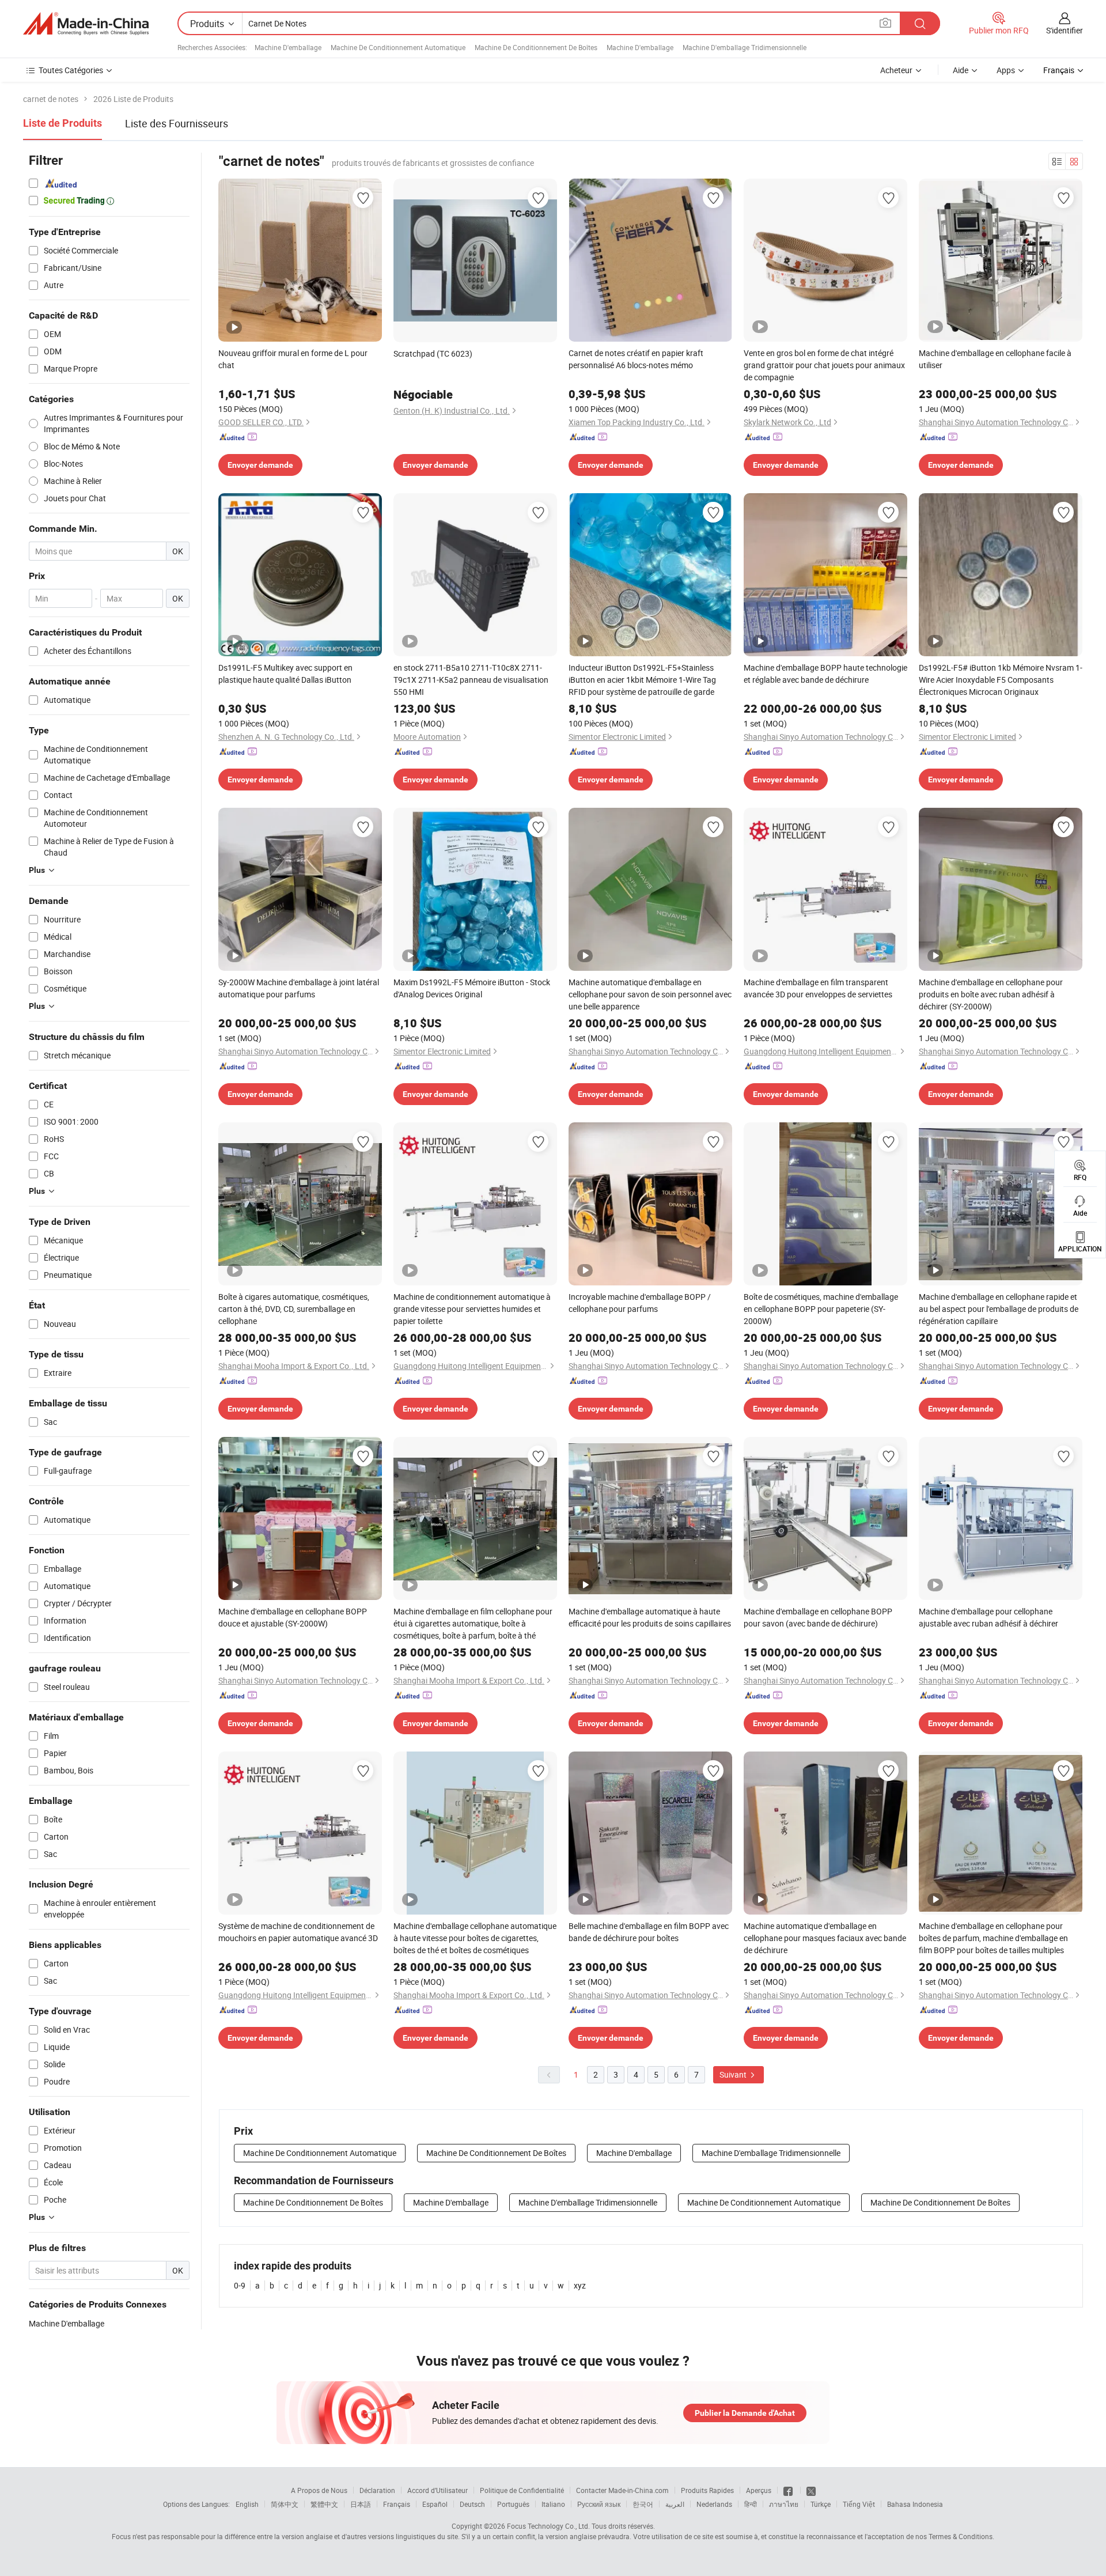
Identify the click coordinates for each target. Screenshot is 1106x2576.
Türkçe (821, 2504)
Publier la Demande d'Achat (745, 2413)
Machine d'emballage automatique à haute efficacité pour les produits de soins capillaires (650, 1617)
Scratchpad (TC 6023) (433, 353)
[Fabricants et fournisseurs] (86, 24)
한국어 (643, 2504)
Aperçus (759, 2490)
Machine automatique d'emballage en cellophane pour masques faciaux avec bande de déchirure (825, 1938)
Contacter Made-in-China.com (622, 2490)
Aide (961, 70)
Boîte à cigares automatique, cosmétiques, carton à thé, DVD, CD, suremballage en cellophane (294, 1309)
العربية (675, 2504)
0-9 (240, 2285)
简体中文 (285, 2504)
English (247, 2504)
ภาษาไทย (784, 2504)
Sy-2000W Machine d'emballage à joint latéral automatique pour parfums (299, 988)
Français (397, 2504)
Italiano (553, 2504)
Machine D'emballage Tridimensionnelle (745, 47)
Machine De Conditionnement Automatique (398, 47)
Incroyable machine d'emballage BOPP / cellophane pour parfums (640, 1303)
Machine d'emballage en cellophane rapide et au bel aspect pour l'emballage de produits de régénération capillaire (999, 1309)
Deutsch (472, 2504)
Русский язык (599, 2504)
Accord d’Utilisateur (438, 2490)
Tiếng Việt (859, 2504)
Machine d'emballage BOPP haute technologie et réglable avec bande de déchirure (825, 674)
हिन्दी (751, 2504)
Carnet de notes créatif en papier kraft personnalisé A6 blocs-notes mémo (636, 359)
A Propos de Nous (319, 2490)
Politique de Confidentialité (522, 2490)
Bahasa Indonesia (915, 2504)
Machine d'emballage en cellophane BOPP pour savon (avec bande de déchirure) (818, 1617)
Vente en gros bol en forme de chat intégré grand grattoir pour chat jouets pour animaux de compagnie (824, 365)
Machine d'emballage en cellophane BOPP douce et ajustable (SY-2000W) (293, 1617)
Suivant (734, 2074)
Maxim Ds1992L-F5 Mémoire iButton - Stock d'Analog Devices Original (472, 988)
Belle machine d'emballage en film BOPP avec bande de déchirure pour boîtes (649, 1932)
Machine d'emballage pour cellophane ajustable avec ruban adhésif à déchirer (988, 1617)
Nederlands (714, 2504)
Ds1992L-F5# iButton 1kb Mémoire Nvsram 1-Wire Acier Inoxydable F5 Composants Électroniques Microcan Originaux (1001, 680)
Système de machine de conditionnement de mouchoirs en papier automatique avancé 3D (298, 1932)
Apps (1006, 70)
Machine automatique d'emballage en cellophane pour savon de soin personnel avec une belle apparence (650, 994)
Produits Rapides (707, 2490)
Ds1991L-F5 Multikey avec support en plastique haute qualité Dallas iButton (285, 674)
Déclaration (377, 2490)
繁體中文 (324, 2504)
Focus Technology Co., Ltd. (548, 2526)
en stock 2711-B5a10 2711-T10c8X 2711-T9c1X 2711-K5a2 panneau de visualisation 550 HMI (471, 680)
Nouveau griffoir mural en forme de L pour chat (293, 359)
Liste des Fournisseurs (177, 123)
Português (513, 2504)
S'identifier (1065, 30)
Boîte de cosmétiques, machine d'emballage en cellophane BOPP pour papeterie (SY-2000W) (821, 1309)
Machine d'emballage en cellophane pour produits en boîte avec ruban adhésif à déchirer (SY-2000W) (991, 994)
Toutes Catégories (71, 70)
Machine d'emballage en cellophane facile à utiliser (995, 359)
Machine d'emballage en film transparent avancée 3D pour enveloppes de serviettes (818, 988)
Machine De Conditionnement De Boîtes (536, 47)
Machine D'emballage (288, 47)
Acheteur (896, 70)
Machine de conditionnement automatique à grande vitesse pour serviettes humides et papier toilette (472, 1309)
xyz (580, 2285)
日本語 (361, 2504)
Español (435, 2504)
